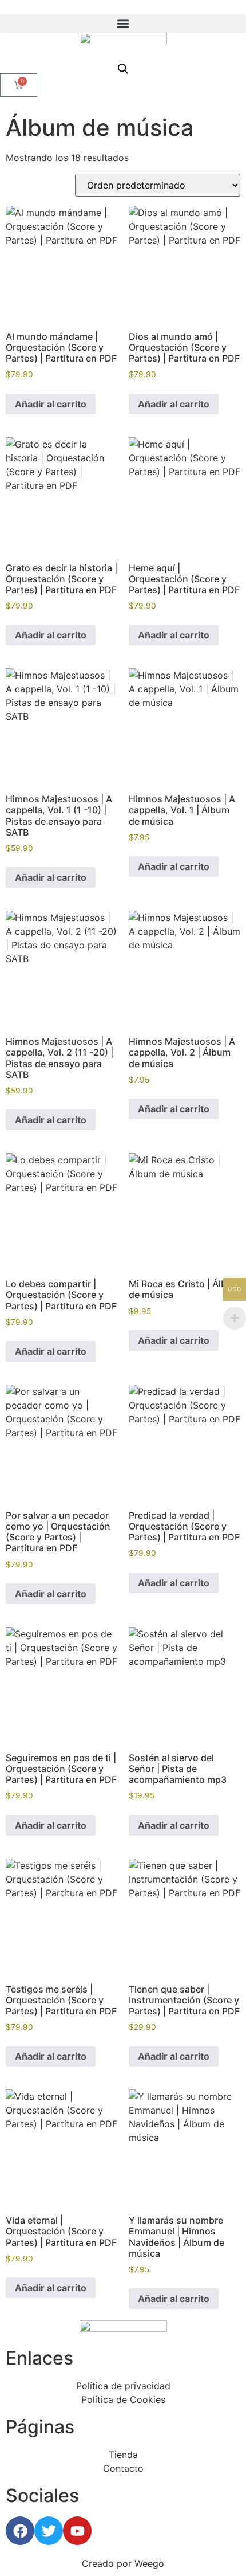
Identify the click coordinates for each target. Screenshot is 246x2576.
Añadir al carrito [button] (51, 404)
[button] (123, 23)
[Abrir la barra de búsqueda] (123, 68)
